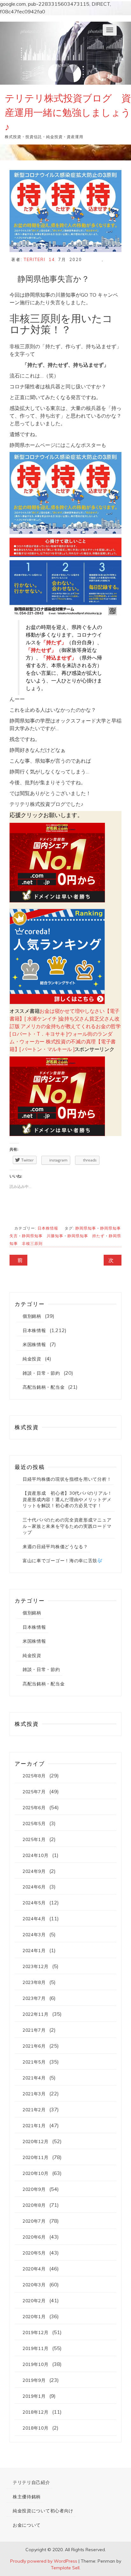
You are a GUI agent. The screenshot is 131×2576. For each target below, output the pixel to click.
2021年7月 (34, 2030)
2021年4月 (34, 2078)
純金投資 (32, 1359)
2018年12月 (36, 2412)
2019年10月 (36, 2364)
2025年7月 (34, 1792)
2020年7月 (34, 2221)
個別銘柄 (32, 1316)
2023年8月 (34, 1982)
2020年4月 (34, 2269)
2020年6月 (34, 2237)
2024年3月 (34, 1935)
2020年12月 (36, 2142)
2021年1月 (34, 2126)
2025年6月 (34, 1808)
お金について (27, 2525)
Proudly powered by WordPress (44, 2561)
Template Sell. (66, 2568)
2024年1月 (34, 1951)
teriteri (35, 259)
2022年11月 (36, 2014)
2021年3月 (34, 2094)
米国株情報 (34, 1344)
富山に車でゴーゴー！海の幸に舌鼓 (60, 1561)
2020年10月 (36, 2173)
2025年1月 (34, 1839)
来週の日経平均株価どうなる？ (55, 1547)
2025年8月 (34, 1776)
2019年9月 (34, 2380)
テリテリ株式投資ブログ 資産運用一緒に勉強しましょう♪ (68, 112)
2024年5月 (34, 1903)
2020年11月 (36, 2157)
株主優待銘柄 (27, 2497)
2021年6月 (34, 2046)
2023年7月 (34, 1998)
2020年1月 (34, 2317)
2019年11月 (36, 2348)
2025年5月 (34, 1824)
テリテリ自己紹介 (31, 2482)
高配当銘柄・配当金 (44, 1387)
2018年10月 (36, 2428)
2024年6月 (34, 1887)
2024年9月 (34, 1871)
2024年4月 (34, 1919)
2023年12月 (36, 1966)
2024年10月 (36, 1855)
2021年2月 (34, 2110)
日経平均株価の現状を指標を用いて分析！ (67, 1479)
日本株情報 (48, 1228)
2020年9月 (34, 2189)
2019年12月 (36, 2333)
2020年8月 (34, 2205)
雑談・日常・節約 (41, 1373)
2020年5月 (34, 2253)
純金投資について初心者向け (43, 2511)
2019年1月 (34, 2396)
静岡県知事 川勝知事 (43, 1236)
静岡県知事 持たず (86, 1236)
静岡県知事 (86, 1228)
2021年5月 (34, 2062)
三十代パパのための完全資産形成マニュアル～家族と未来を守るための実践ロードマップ (67, 1526)
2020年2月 (34, 2301)
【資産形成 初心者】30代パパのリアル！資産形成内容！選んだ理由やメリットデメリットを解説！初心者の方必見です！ (67, 1499)
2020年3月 (34, 2285)
